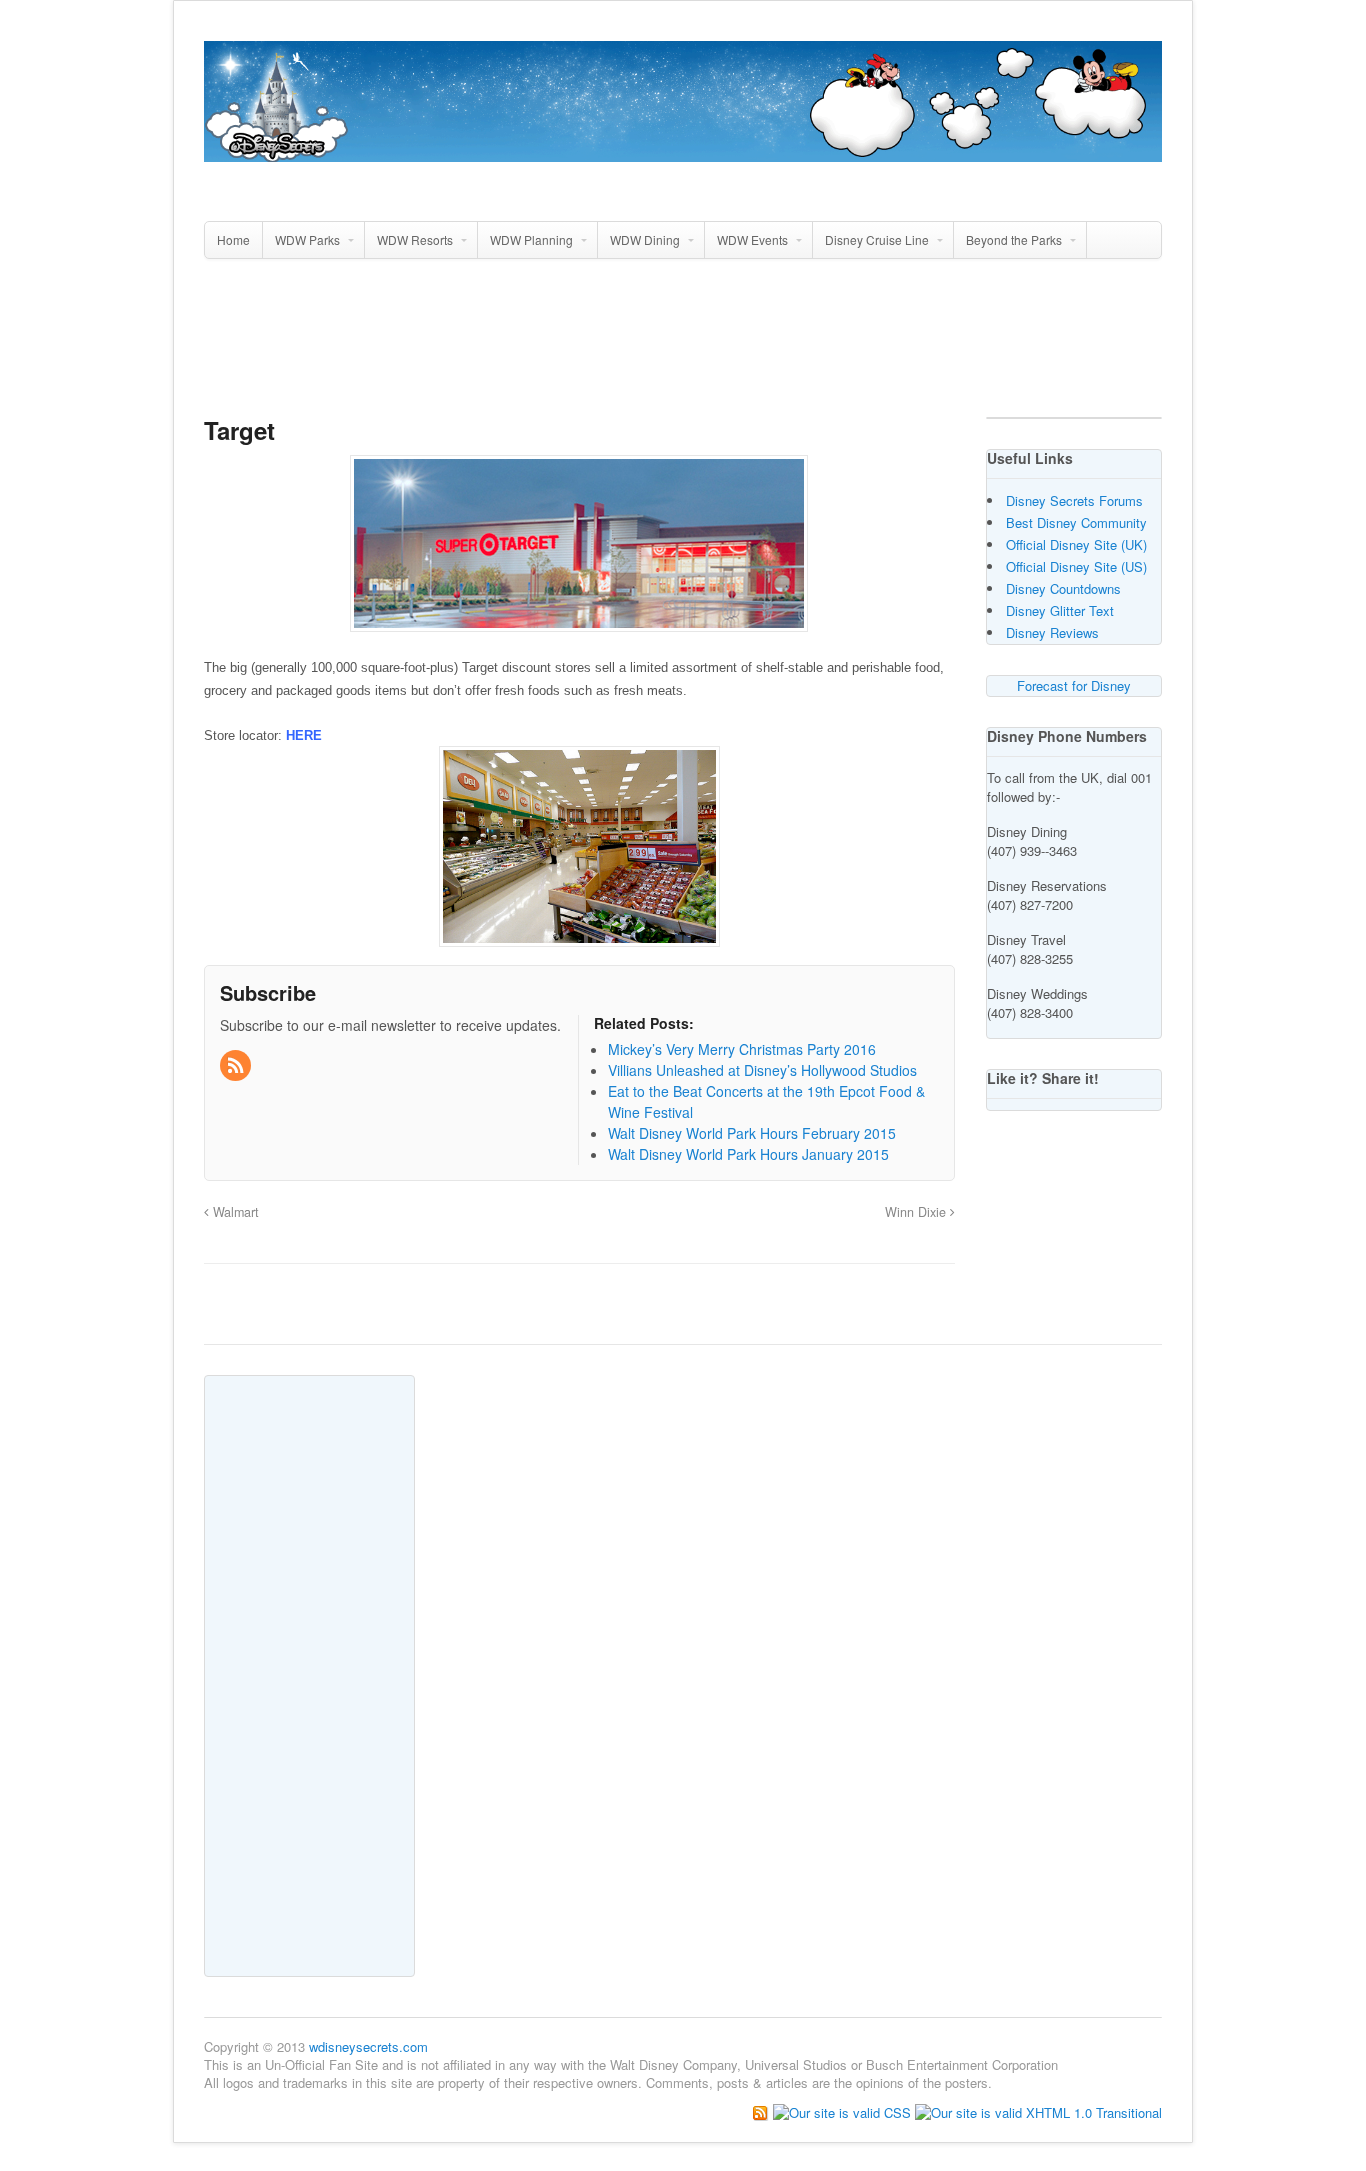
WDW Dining (645, 239)
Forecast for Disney (1074, 685)
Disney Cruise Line (877, 239)
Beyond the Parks (1014, 239)
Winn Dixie (917, 1212)
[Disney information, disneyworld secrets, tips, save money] (683, 151)
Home (233, 239)
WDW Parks (307, 239)
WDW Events (752, 239)
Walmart (234, 1212)
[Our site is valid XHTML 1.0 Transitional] (1038, 2110)
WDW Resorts (415, 239)
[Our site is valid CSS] (844, 2110)
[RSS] (237, 1066)
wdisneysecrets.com (368, 2046)
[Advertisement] (683, 346)
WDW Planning (531, 239)
